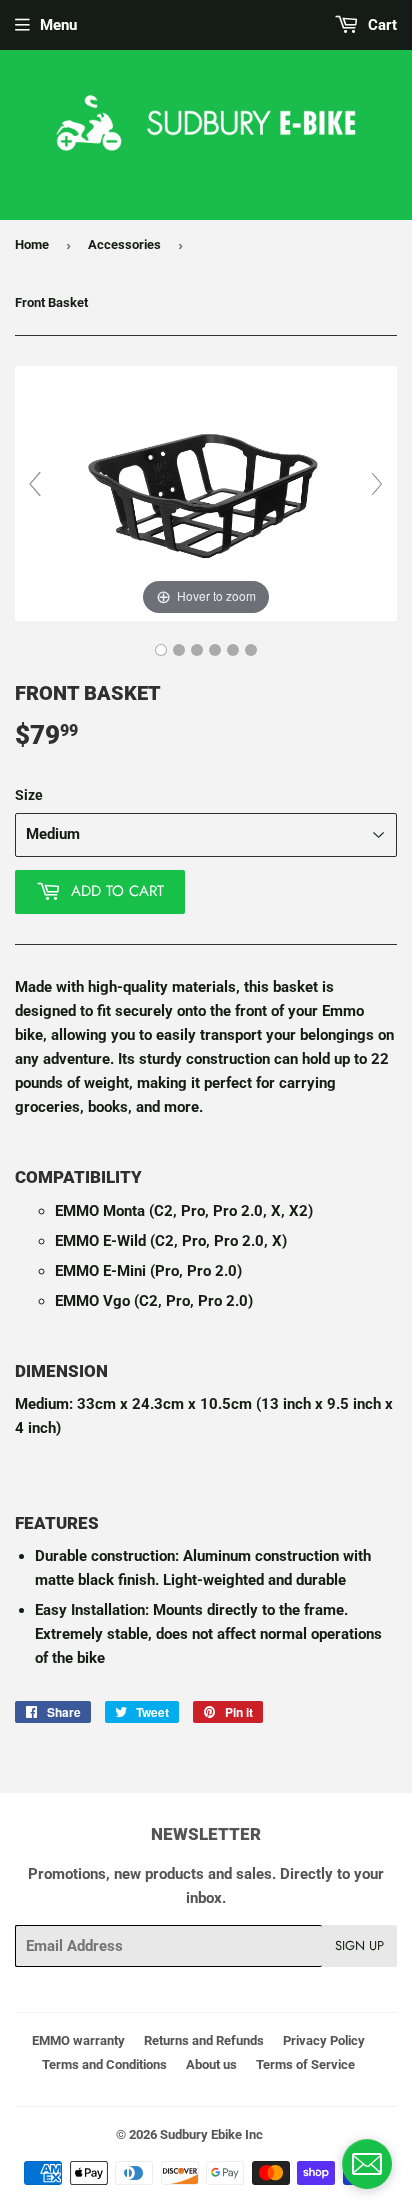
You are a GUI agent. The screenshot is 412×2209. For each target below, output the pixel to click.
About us (211, 2064)
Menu (58, 25)
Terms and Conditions (104, 2064)
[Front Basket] (161, 650)
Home (32, 244)
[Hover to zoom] (206, 493)
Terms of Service (305, 2064)
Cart (380, 25)
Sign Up (359, 1945)
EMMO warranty (78, 2040)
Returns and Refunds (204, 2040)
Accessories (124, 244)
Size (29, 795)
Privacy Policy (324, 2040)
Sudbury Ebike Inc (211, 2134)
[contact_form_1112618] (367, 2164)
